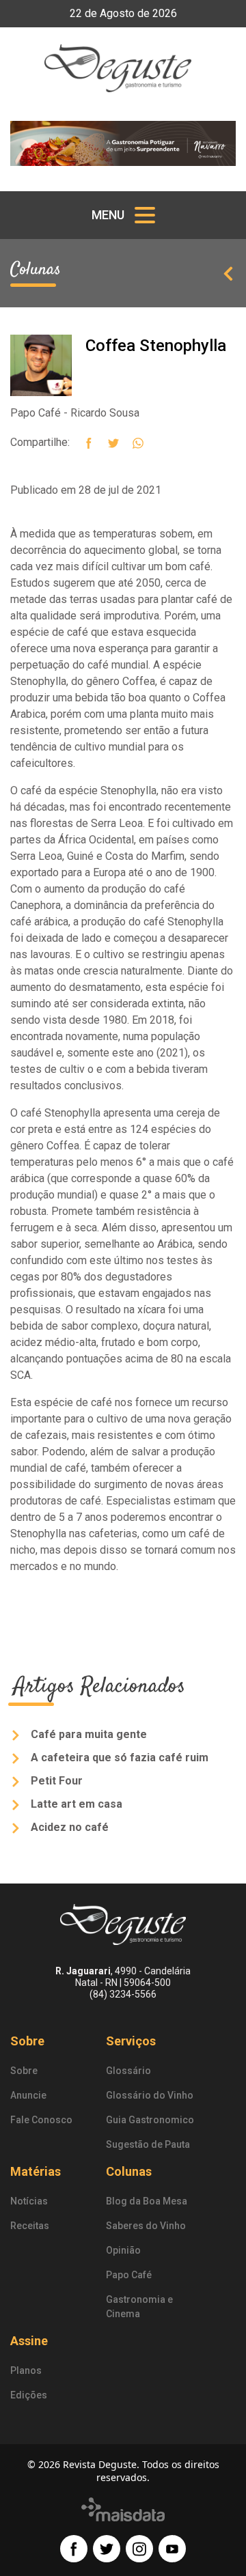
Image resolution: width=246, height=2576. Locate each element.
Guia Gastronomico (150, 2120)
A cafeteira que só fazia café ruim (118, 1758)
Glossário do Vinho (150, 2095)
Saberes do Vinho (146, 2226)
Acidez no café (68, 1827)
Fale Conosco (41, 2120)
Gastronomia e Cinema (139, 2307)
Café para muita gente (87, 1734)
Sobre (24, 2071)
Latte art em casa (75, 1804)
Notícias (29, 2201)
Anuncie (28, 2095)
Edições (29, 2395)
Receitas (30, 2226)
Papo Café (129, 2275)
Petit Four (55, 1781)
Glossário (128, 2071)
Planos (26, 2370)
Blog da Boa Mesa (147, 2201)
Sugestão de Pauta (148, 2144)
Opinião (123, 2250)
